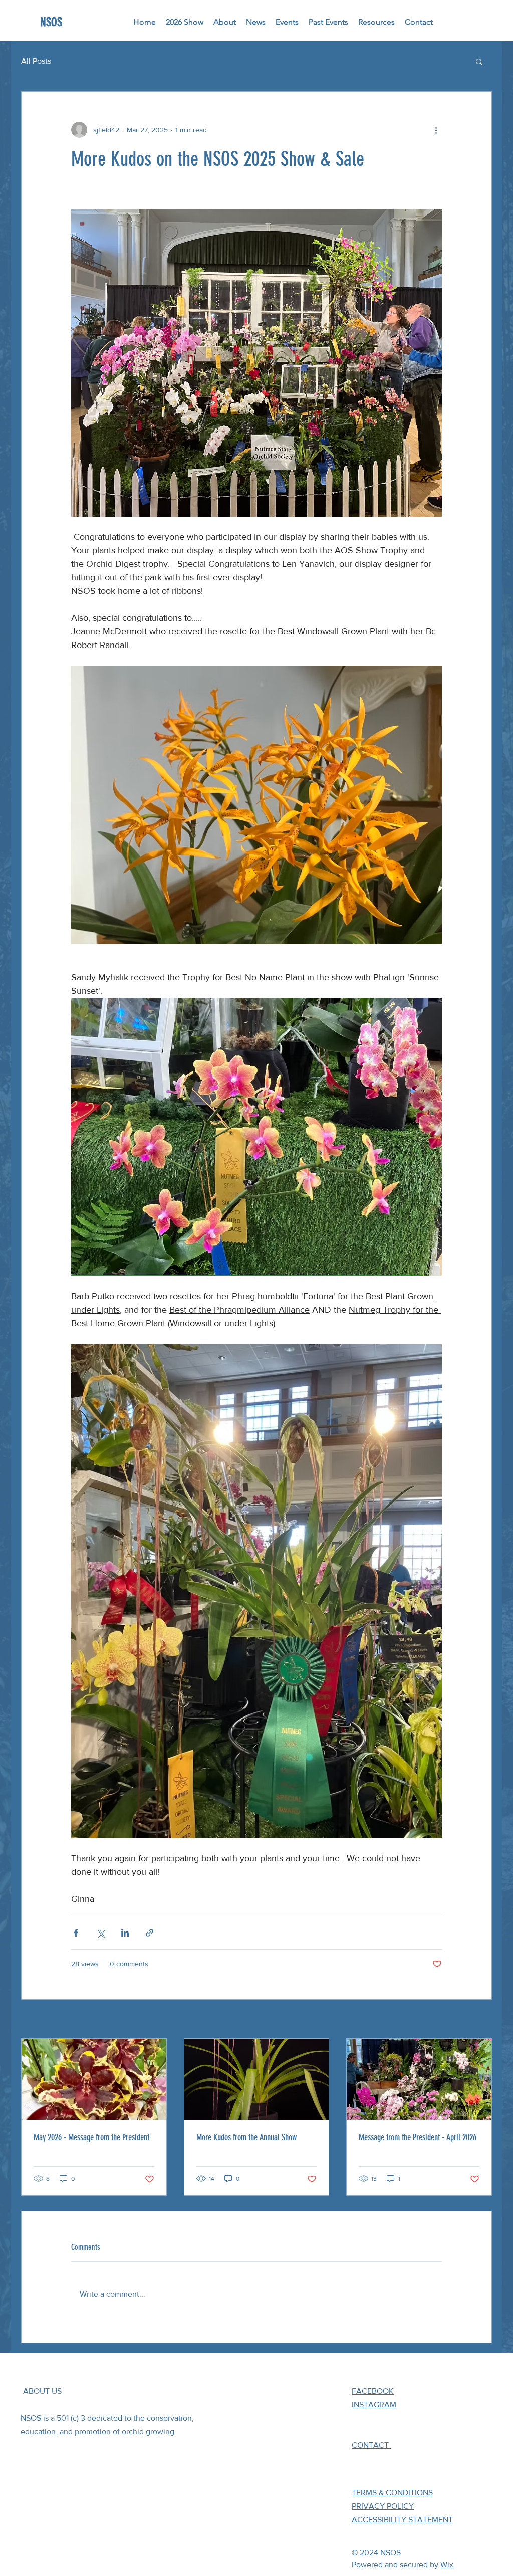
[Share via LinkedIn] (125, 1933)
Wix (447, 2565)
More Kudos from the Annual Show (246, 2137)
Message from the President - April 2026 (418, 2137)
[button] (479, 61)
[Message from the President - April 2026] (419, 2079)
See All (481, 2020)
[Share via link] (150, 1933)
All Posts (36, 61)
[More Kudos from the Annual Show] (257, 2079)
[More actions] (436, 130)
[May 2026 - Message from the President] (94, 2079)
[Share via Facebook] (76, 1933)
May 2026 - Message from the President (91, 2137)
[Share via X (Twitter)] (100, 1933)
